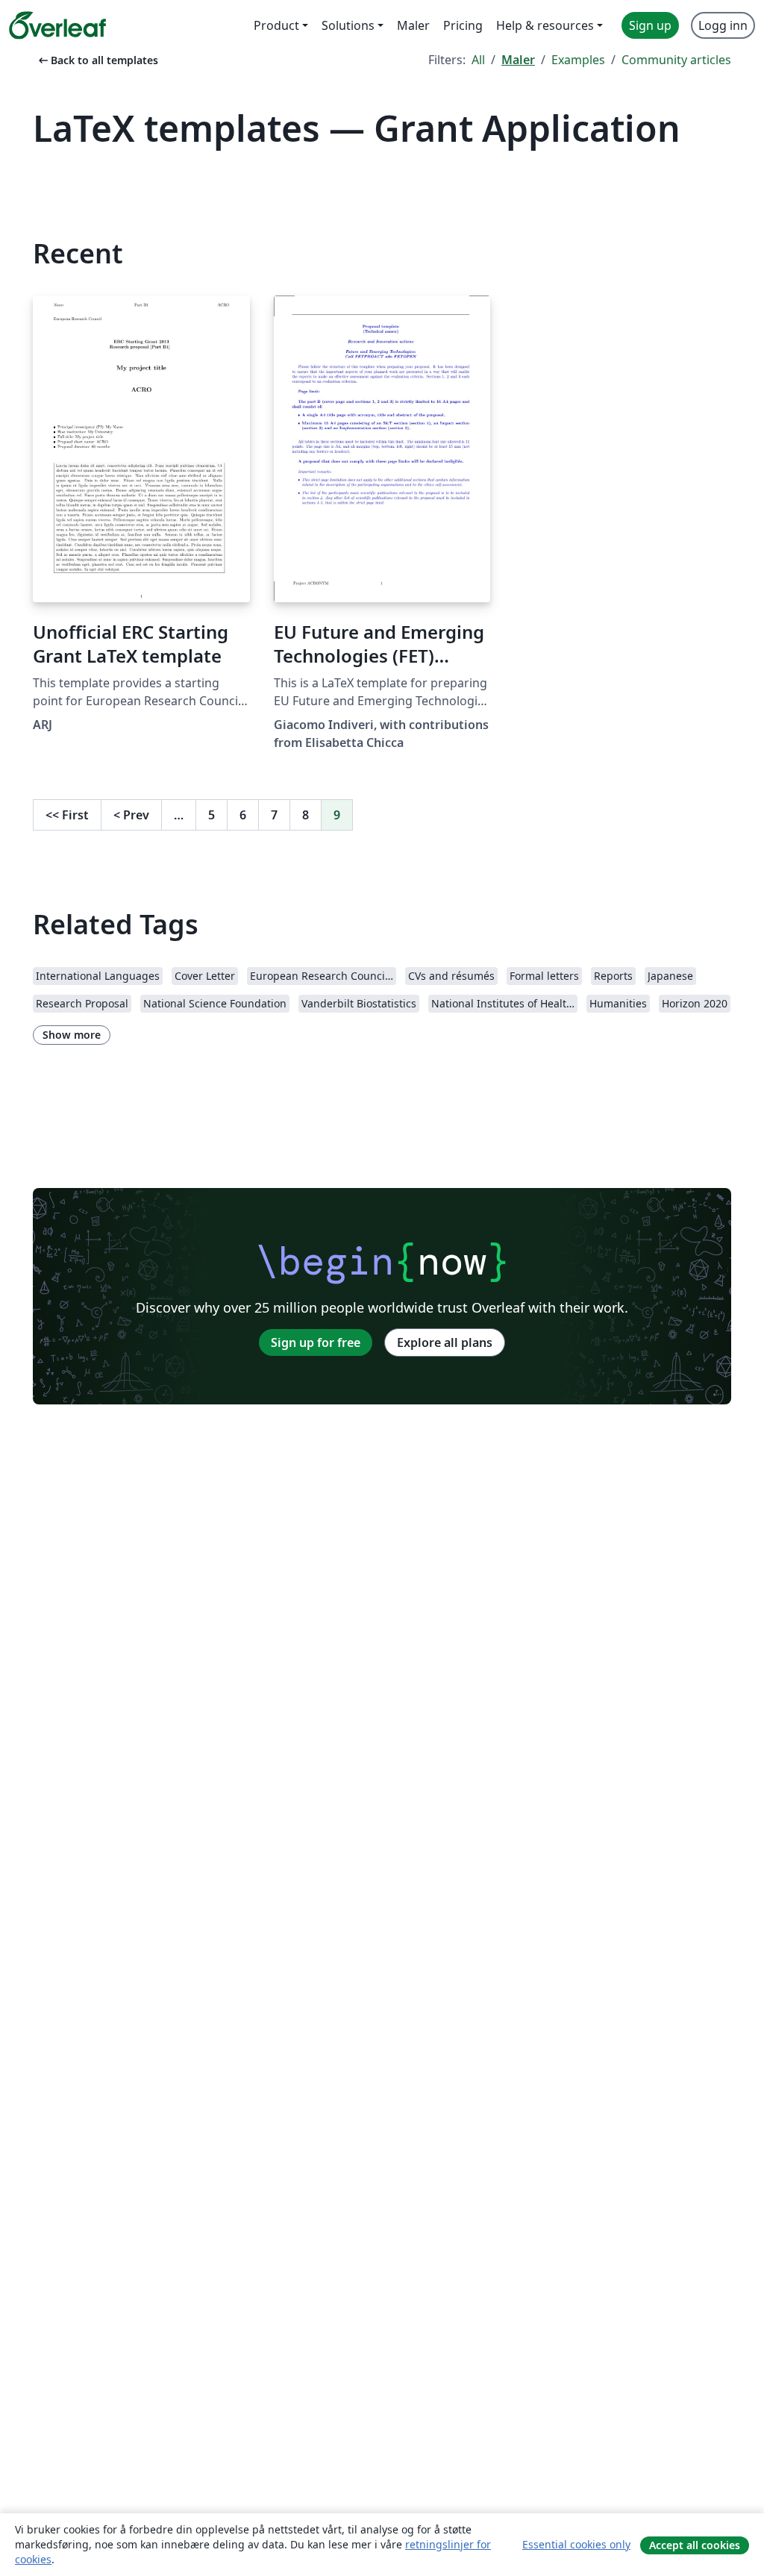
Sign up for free (316, 1342)
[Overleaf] (57, 25)
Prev (131, 815)
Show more (72, 1035)
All (478, 60)
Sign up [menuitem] (650, 25)
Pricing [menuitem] (463, 25)
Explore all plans (445, 1342)
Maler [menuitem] (413, 25)
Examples (578, 60)
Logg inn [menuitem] (723, 25)
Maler (518, 60)
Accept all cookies (695, 2545)
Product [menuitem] (276, 25)
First (67, 815)
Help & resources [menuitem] (545, 25)
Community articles (676, 60)
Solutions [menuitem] (348, 25)
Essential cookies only (576, 2544)
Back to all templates (97, 60)
